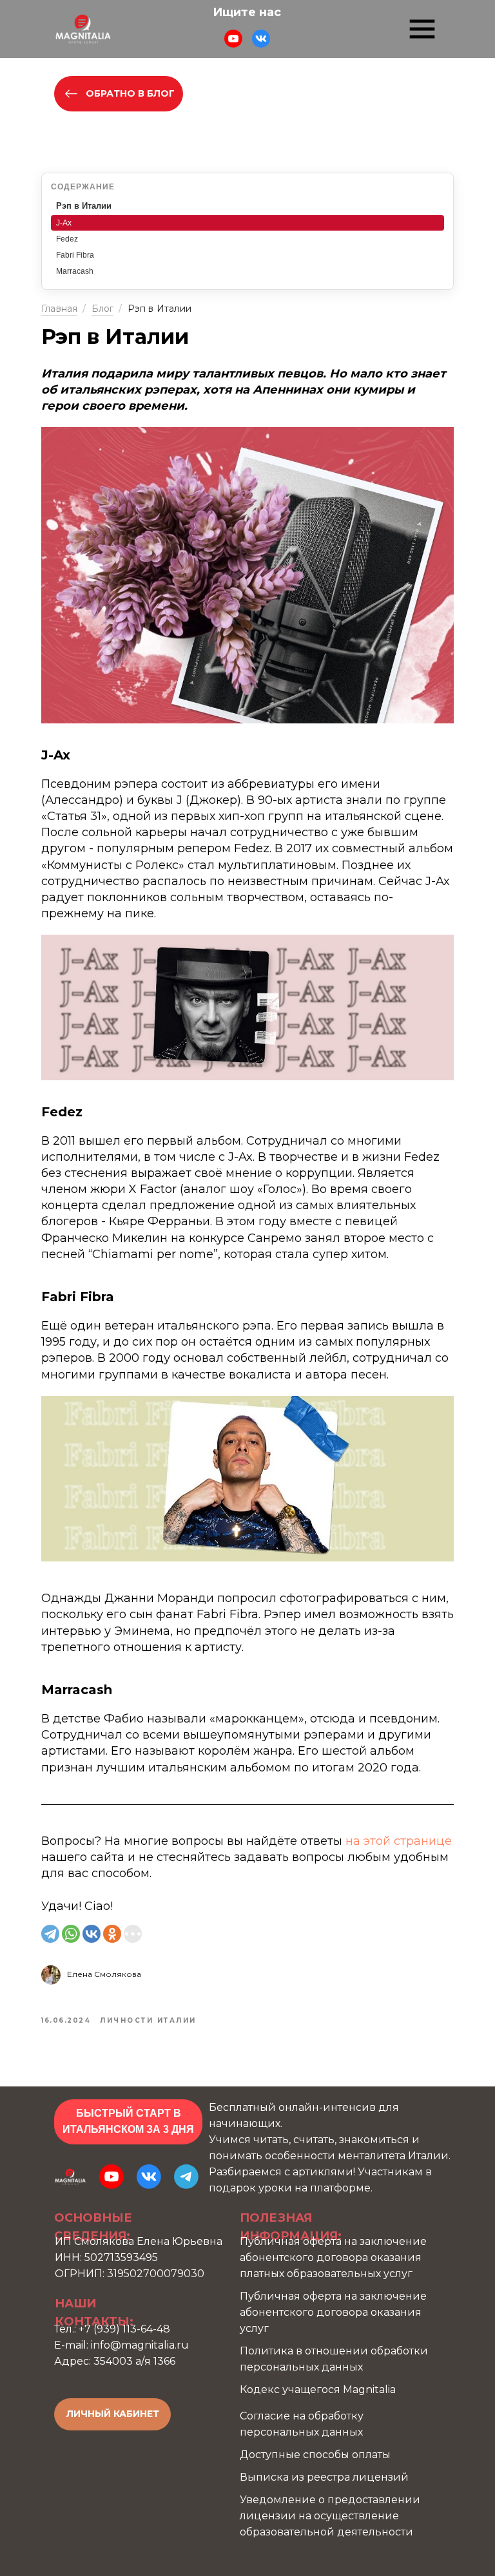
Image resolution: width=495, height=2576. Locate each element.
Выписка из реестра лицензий (324, 2477)
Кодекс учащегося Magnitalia (318, 2390)
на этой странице (399, 1841)
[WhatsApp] (71, 1934)
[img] (83, 29)
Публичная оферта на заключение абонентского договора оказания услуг (333, 2312)
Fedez (67, 239)
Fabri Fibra (75, 255)
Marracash (75, 271)
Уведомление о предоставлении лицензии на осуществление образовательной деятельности (330, 2516)
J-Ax (64, 223)
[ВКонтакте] (92, 1934)
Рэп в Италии (84, 206)
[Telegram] (50, 1934)
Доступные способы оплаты (315, 2455)
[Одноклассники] (112, 1934)
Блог (103, 309)
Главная (59, 309)
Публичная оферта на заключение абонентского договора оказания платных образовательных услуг (333, 2257)
